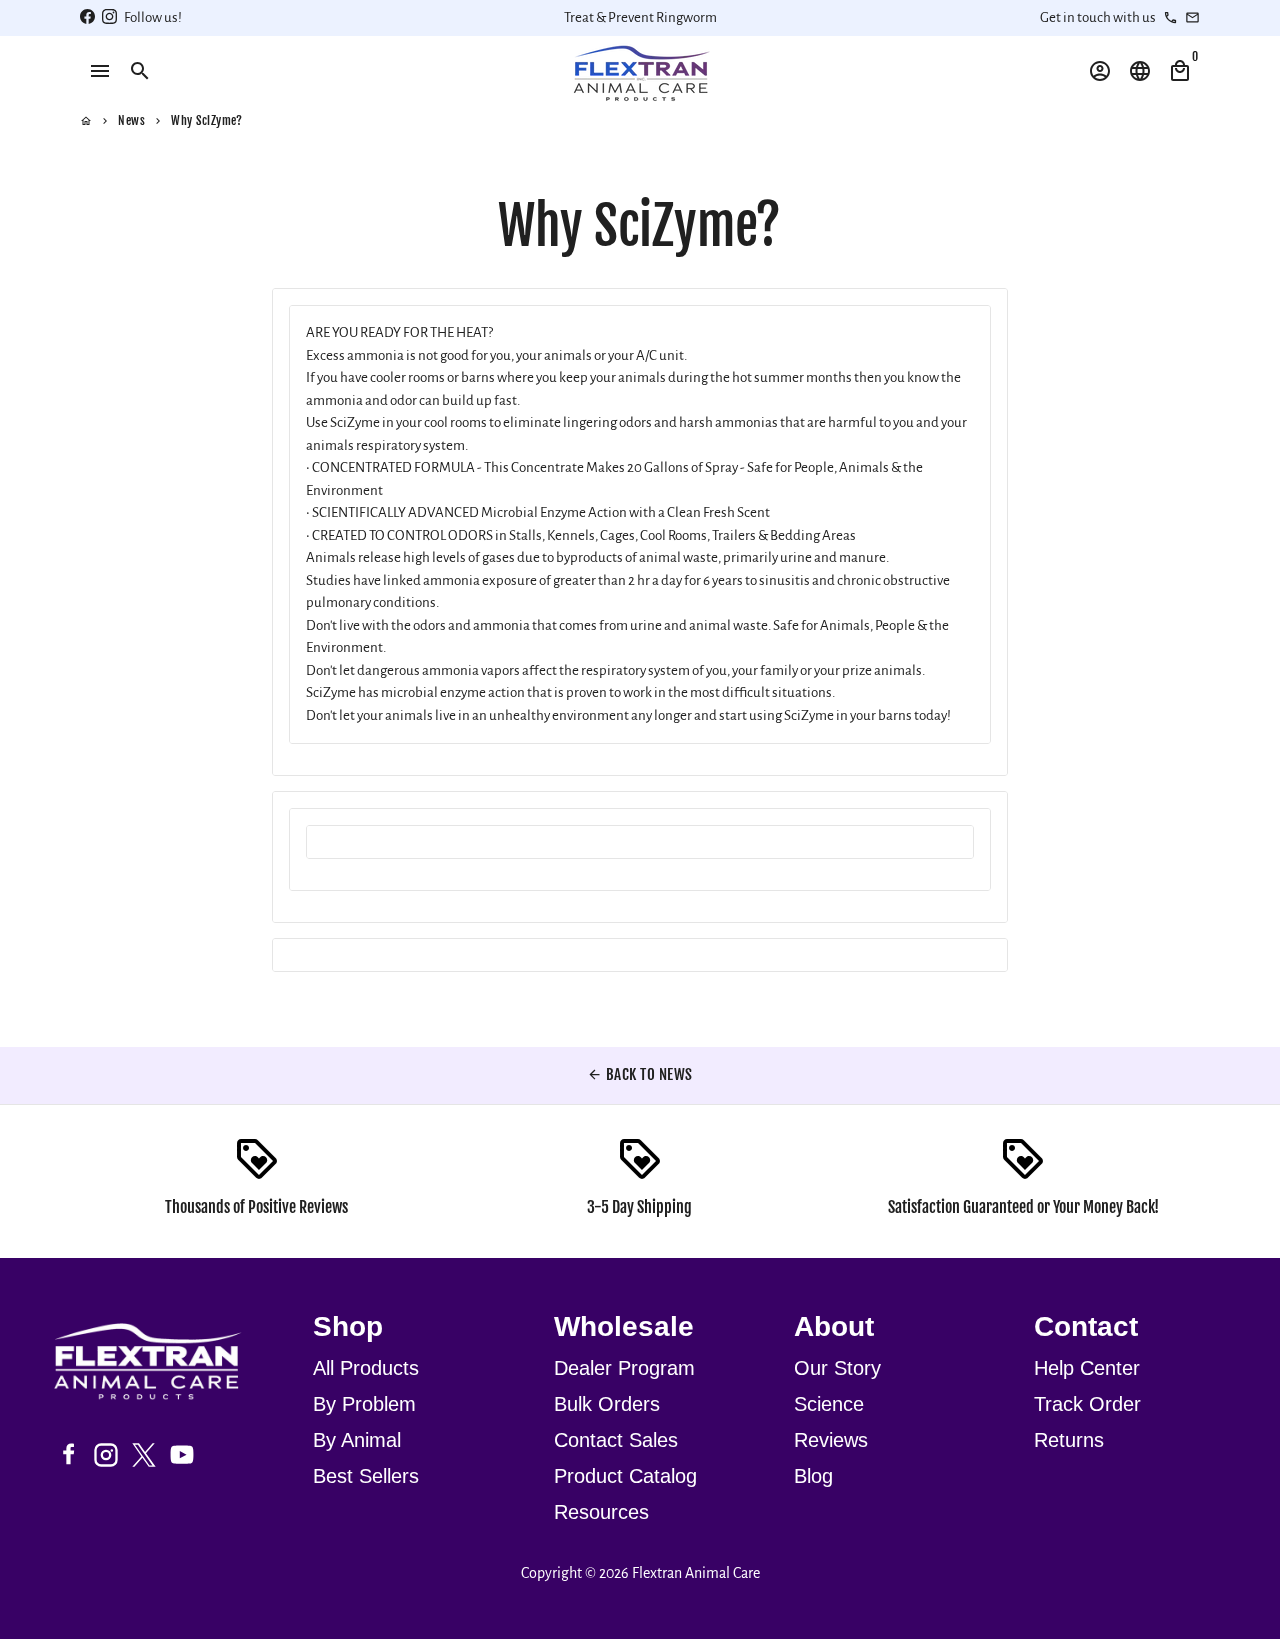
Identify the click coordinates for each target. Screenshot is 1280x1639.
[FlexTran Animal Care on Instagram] (109, 17)
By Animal (357, 1440)
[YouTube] (182, 1455)
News (131, 120)
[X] (144, 1455)
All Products (366, 1368)
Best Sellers (366, 1476)
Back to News (640, 1074)
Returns (1069, 1440)
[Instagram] (106, 1455)
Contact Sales (616, 1440)
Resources (601, 1512)
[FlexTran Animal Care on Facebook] (87, 17)
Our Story (837, 1368)
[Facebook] (68, 1455)
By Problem (364, 1404)
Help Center (1087, 1368)
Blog (813, 1476)
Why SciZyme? (206, 120)
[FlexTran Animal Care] (159, 1364)
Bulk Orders (607, 1404)
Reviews (831, 1440)
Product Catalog (625, 1476)
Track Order (1087, 1404)
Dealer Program (624, 1368)
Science (829, 1404)
